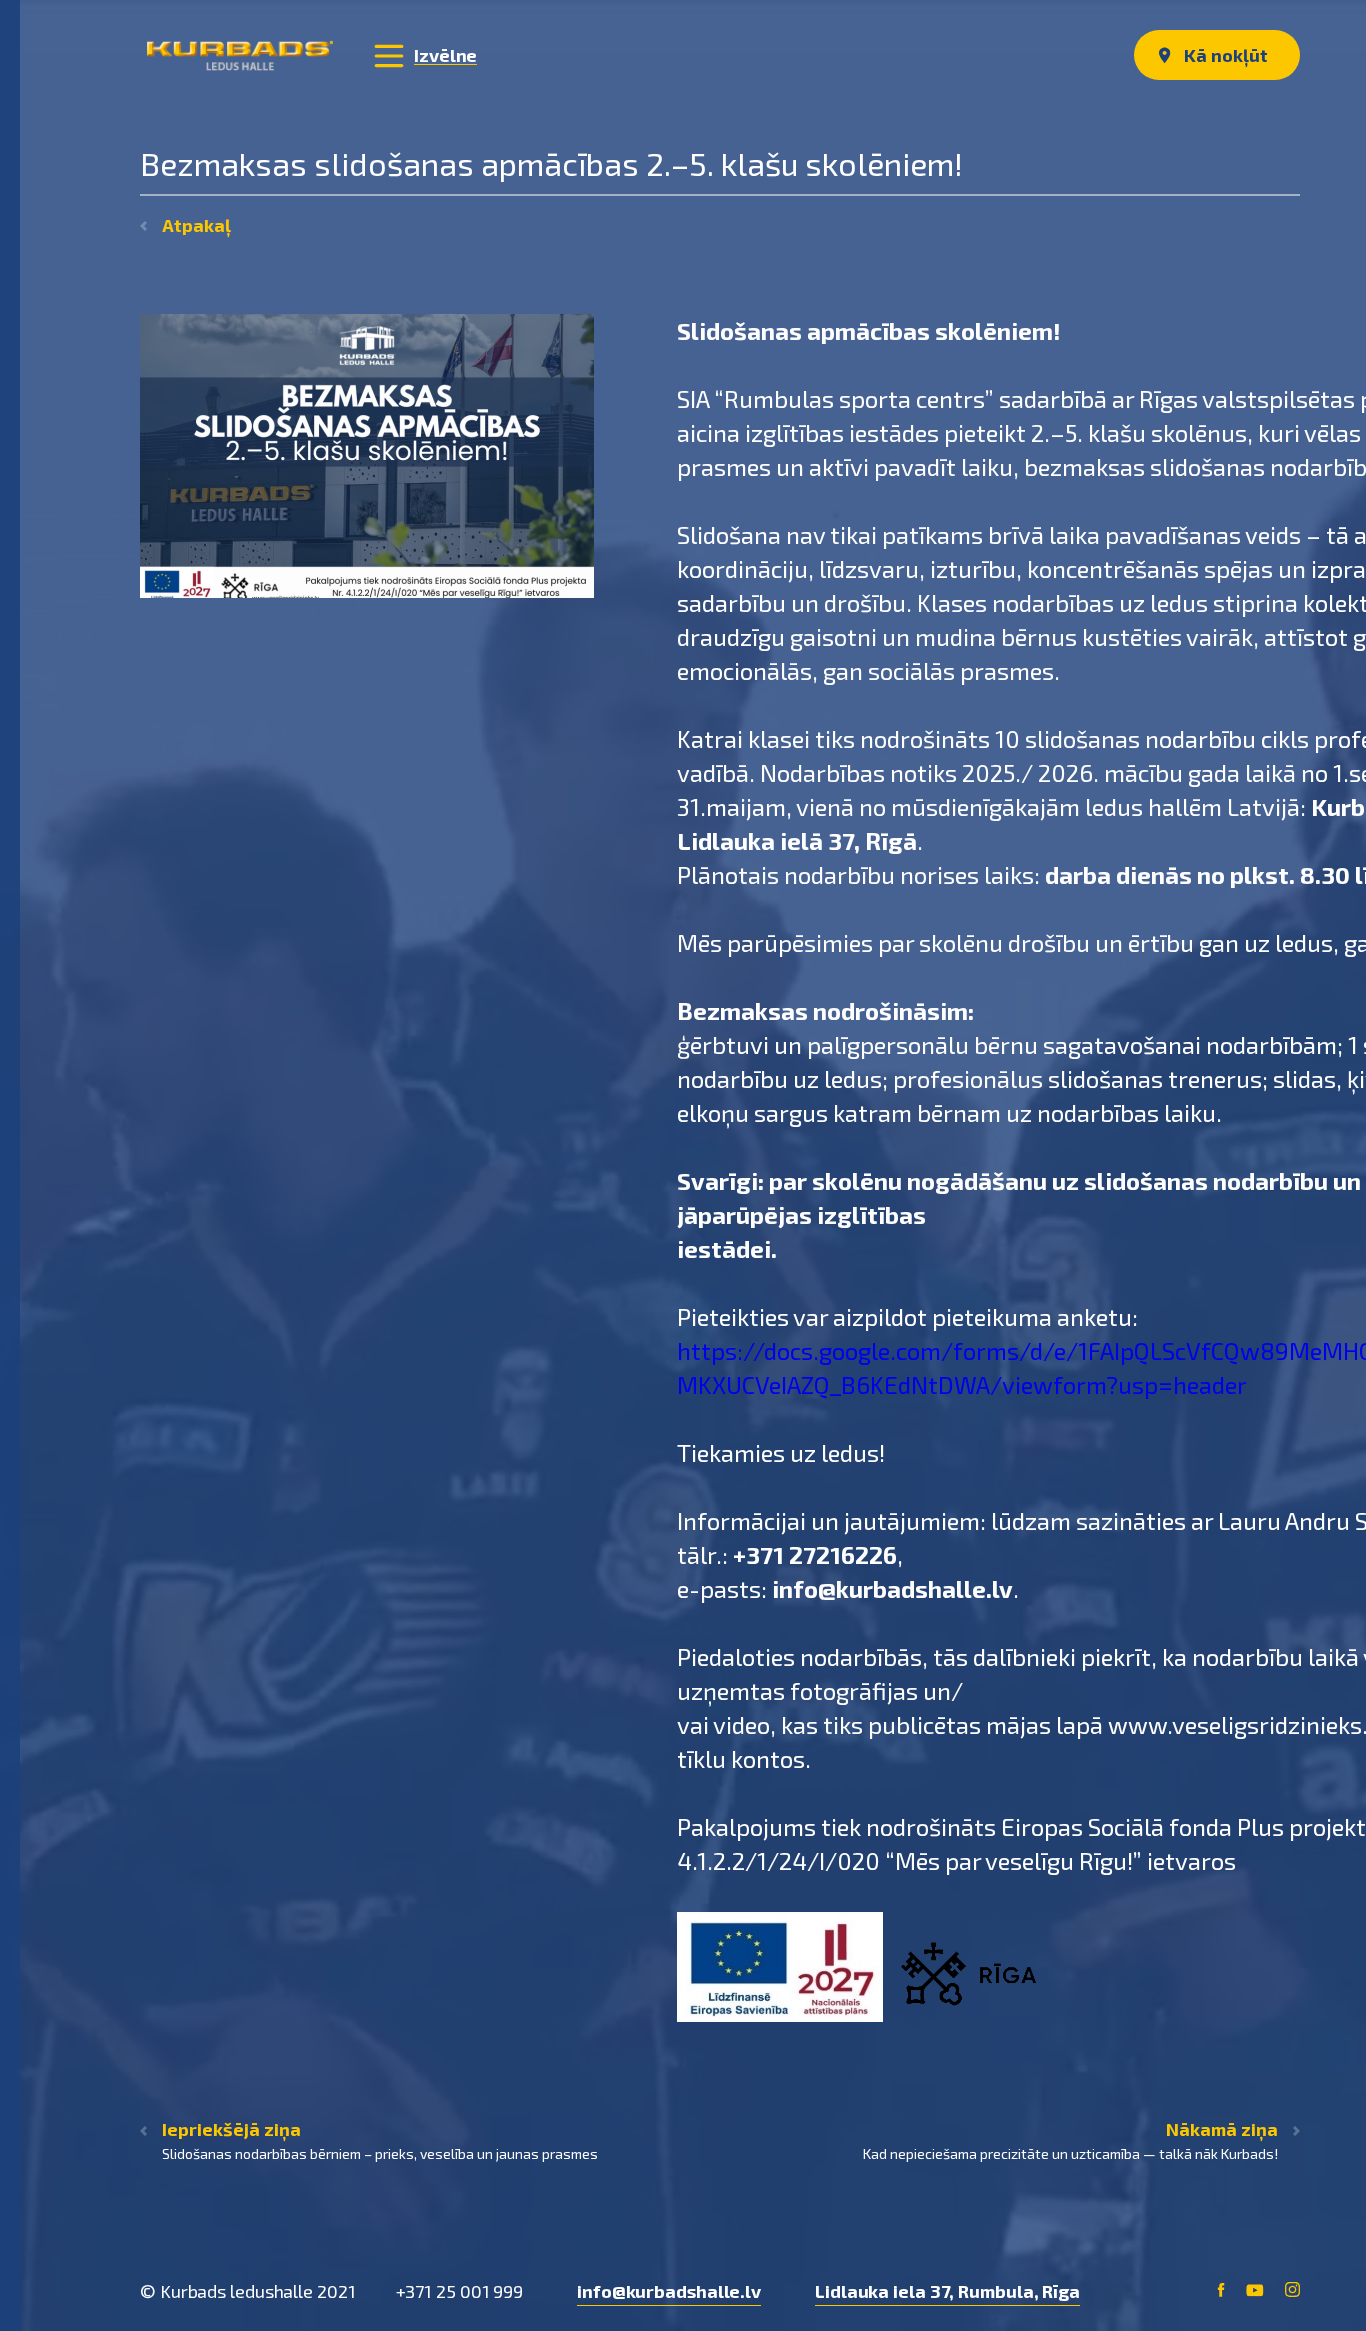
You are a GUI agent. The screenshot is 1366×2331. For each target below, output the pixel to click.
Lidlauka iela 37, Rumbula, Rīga (947, 2291)
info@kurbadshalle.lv (669, 2291)
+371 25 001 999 (460, 2291)
